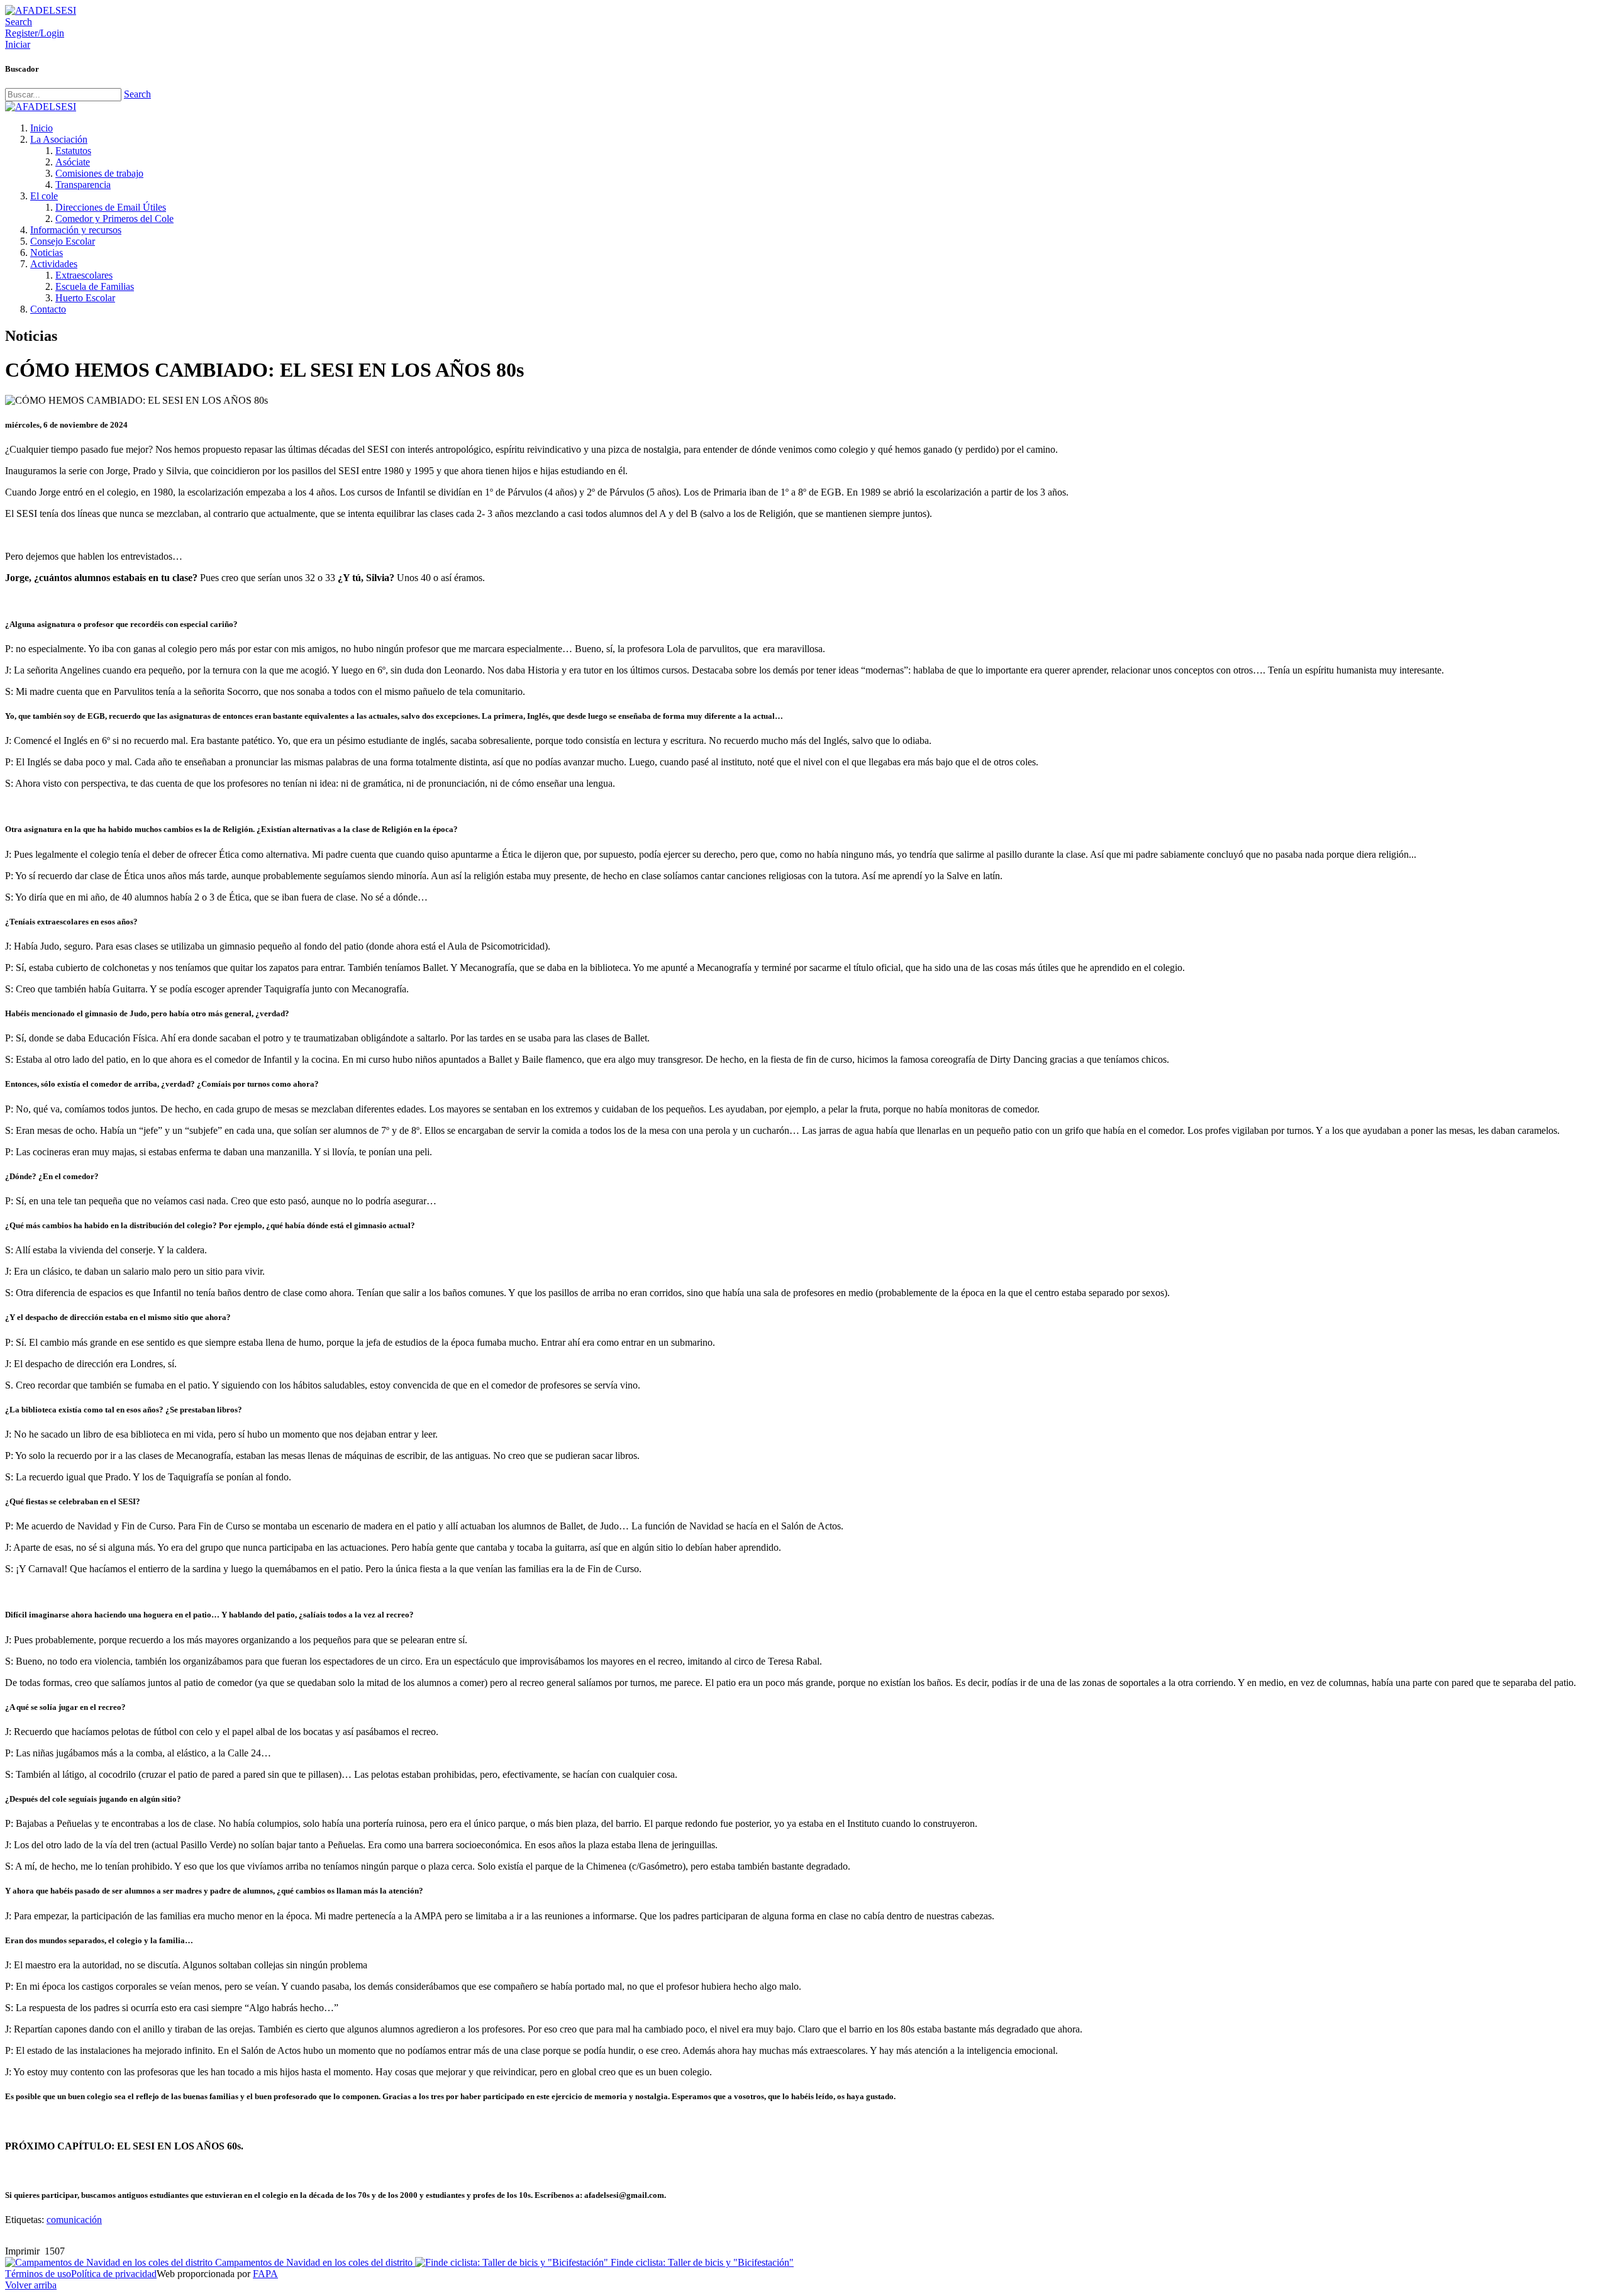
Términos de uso (38, 2274)
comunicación (74, 2220)
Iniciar (18, 44)
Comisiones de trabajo (99, 173)
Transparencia (83, 185)
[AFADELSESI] (41, 10)
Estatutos (73, 151)
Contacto (48, 309)
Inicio (42, 128)
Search (137, 94)
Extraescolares (84, 275)
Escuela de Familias (95, 286)
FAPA (265, 2274)
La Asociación (59, 139)
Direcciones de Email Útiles (111, 207)
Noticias (47, 252)
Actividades (54, 264)
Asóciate (73, 162)
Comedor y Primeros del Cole (114, 219)
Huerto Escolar (85, 298)
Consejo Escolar (63, 241)
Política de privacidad (114, 2274)
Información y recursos (76, 230)
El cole (44, 196)
